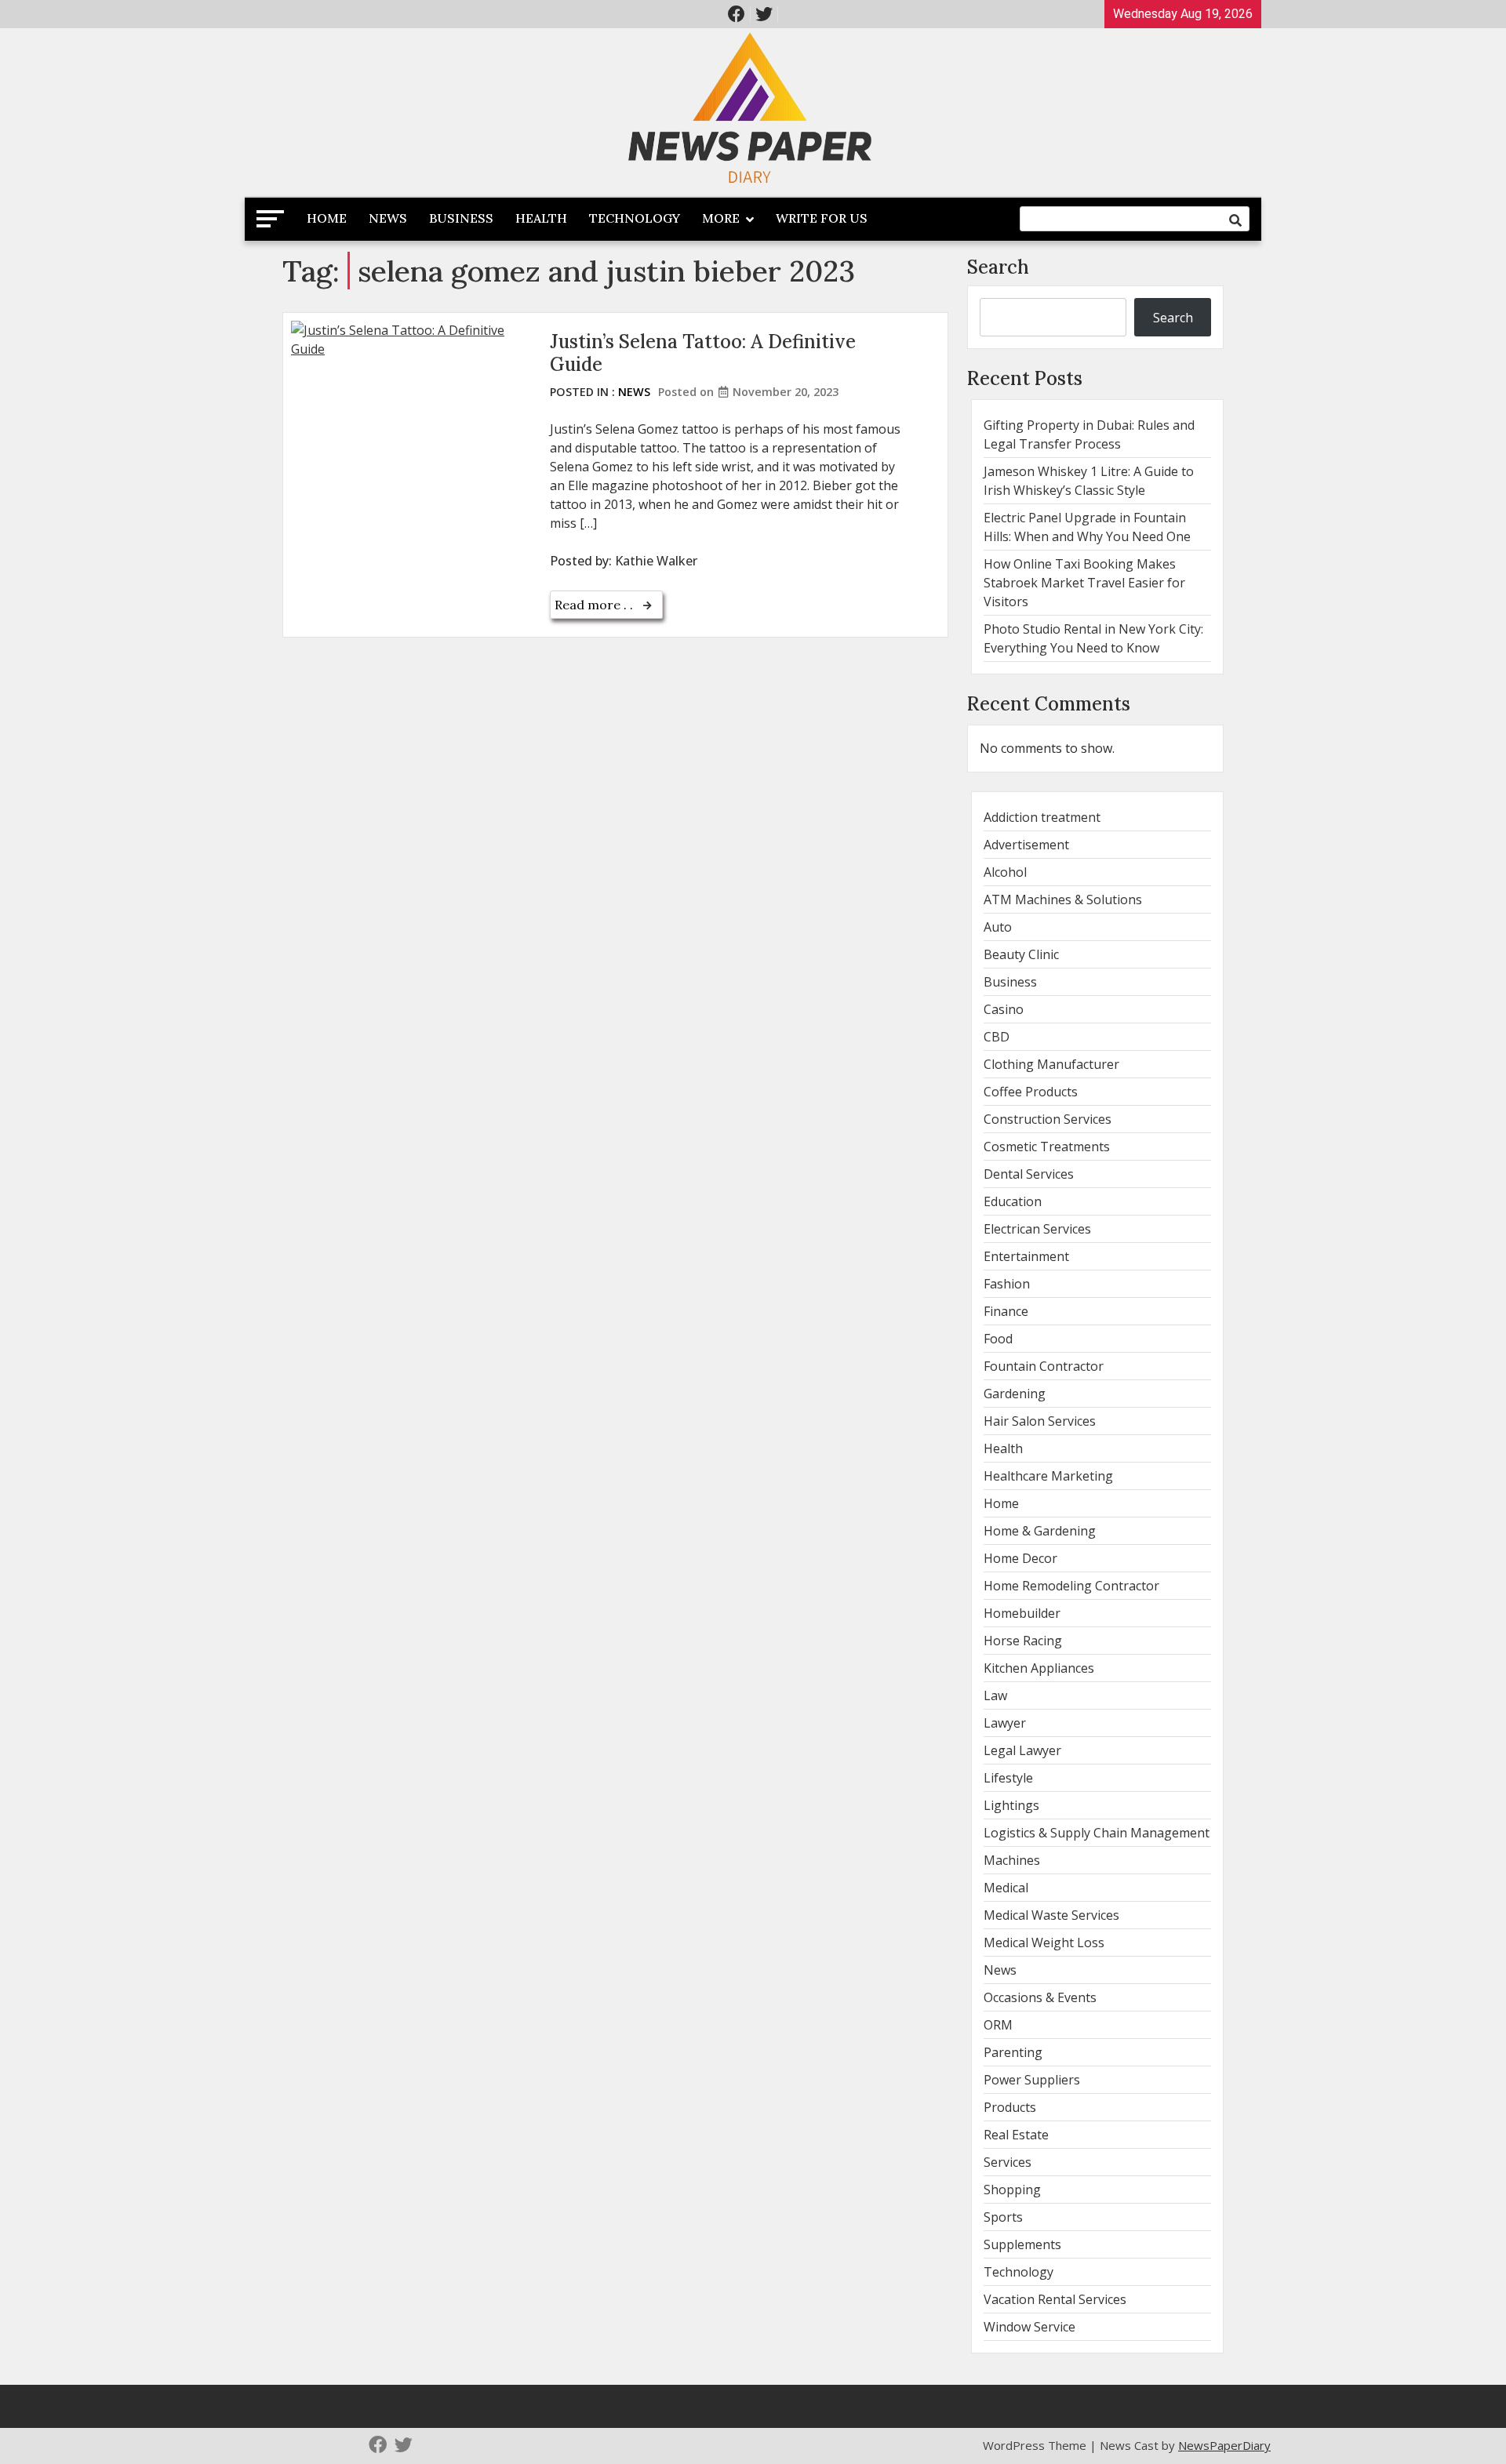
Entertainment (1026, 1256)
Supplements (1022, 2244)
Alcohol (1005, 872)
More (721, 218)
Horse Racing (1023, 1641)
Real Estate (1016, 2135)
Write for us (822, 218)
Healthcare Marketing (1048, 1476)
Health (541, 218)
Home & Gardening (1040, 1531)
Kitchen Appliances (1039, 1668)
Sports (1003, 2217)
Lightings (1011, 1805)
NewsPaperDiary (1224, 2445)
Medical (1006, 1888)
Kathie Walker (656, 561)
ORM (998, 2025)
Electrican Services (1037, 1229)
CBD (997, 1037)
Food (998, 1339)
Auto (998, 927)
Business (461, 218)
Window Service (1029, 2327)
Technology (635, 218)
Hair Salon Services (1040, 1421)
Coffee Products (1031, 1092)
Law (995, 1695)
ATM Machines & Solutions (1063, 899)
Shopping (1012, 2190)
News (388, 218)
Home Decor (1020, 1558)
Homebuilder (1022, 1613)
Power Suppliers (1032, 2080)
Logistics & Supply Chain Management (1097, 1833)
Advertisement (1026, 845)
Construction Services (1048, 1119)
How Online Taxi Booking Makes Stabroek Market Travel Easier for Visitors (1084, 583)
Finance (1006, 1311)
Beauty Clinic (1021, 954)
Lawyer (1005, 1723)
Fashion (1007, 1284)
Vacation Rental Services (1055, 2299)
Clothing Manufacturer (1051, 1064)
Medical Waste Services (1051, 1915)
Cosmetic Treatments (1047, 1147)
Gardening (1015, 1394)
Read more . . (595, 605)
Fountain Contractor (1044, 1366)
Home (327, 218)
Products (1010, 2107)
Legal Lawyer (1022, 1750)
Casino (1004, 1009)
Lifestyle (1008, 1778)
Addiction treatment (1042, 817)
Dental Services (1029, 1174)
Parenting (1013, 2052)
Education (1013, 1201)
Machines (1012, 1860)
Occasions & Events (1040, 1997)
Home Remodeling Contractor (1071, 1586)
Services (1008, 2162)
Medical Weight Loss (1044, 1942)
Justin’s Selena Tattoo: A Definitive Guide (703, 353)
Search (998, 267)
